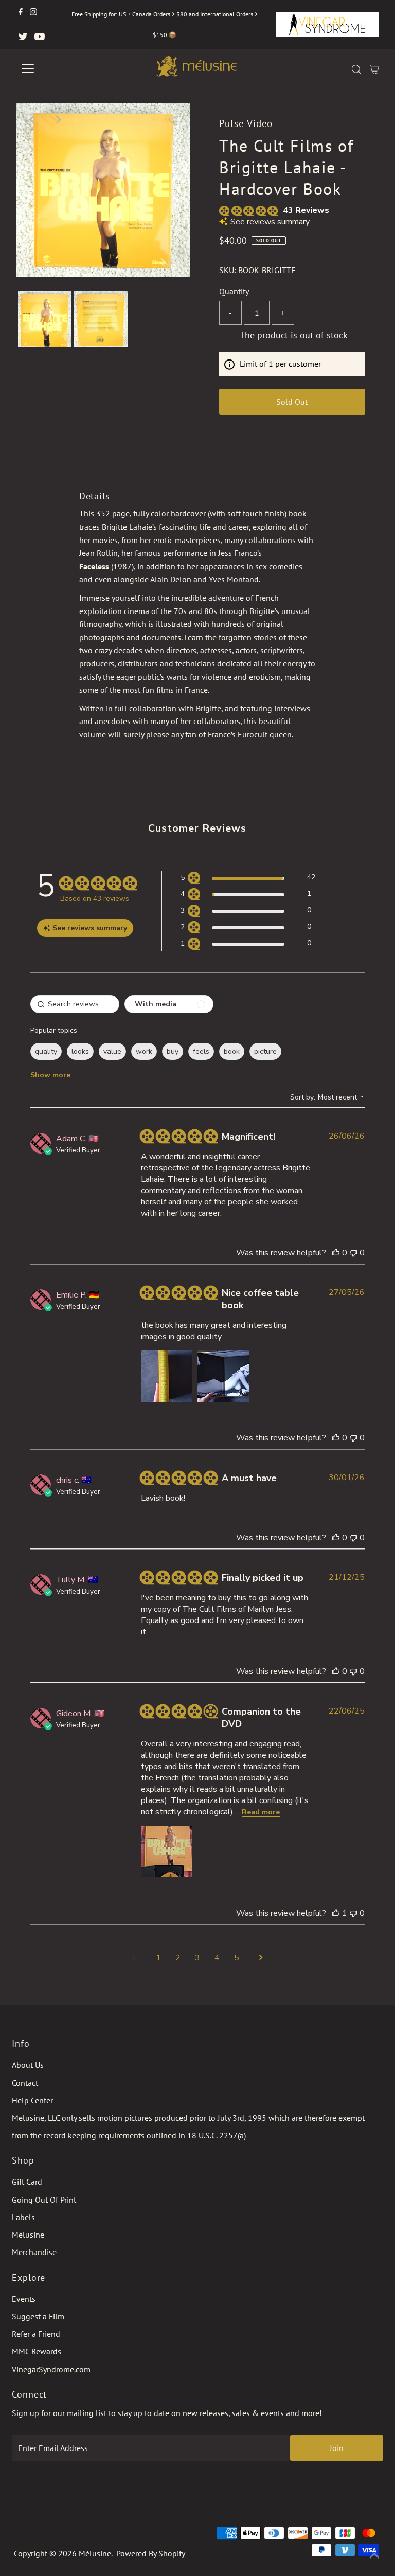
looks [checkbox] (80, 1051)
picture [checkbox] (265, 1051)
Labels (23, 2217)
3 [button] (197, 1958)
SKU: (228, 270)
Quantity (234, 291)
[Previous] (32, 120)
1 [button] (158, 1958)
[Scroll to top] (374, 2555)
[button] (248, 879)
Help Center (32, 2100)
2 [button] (178, 1958)
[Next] (58, 120)
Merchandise (34, 2252)
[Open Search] (356, 69)
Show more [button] (50, 1075)
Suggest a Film (38, 2316)
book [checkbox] (232, 1051)
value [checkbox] (112, 1051)
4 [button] (217, 1958)
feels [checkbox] (201, 1051)
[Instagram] (33, 12)
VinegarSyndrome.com (51, 2369)
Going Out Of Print (44, 2200)
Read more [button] (261, 1812)
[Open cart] (374, 68)
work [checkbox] (144, 1051)
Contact (25, 2083)
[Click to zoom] (173, 120)
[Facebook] (21, 12)
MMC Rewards (37, 2351)
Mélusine (28, 2235)
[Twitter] (23, 37)
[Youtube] (40, 37)
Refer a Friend (36, 2334)
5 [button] (237, 1958)
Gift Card (27, 2182)
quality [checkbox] (46, 1051)
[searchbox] (75, 1004)
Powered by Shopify (151, 2553)
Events (24, 2299)
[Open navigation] (58, 68)
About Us (28, 2065)
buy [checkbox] (173, 1051)
